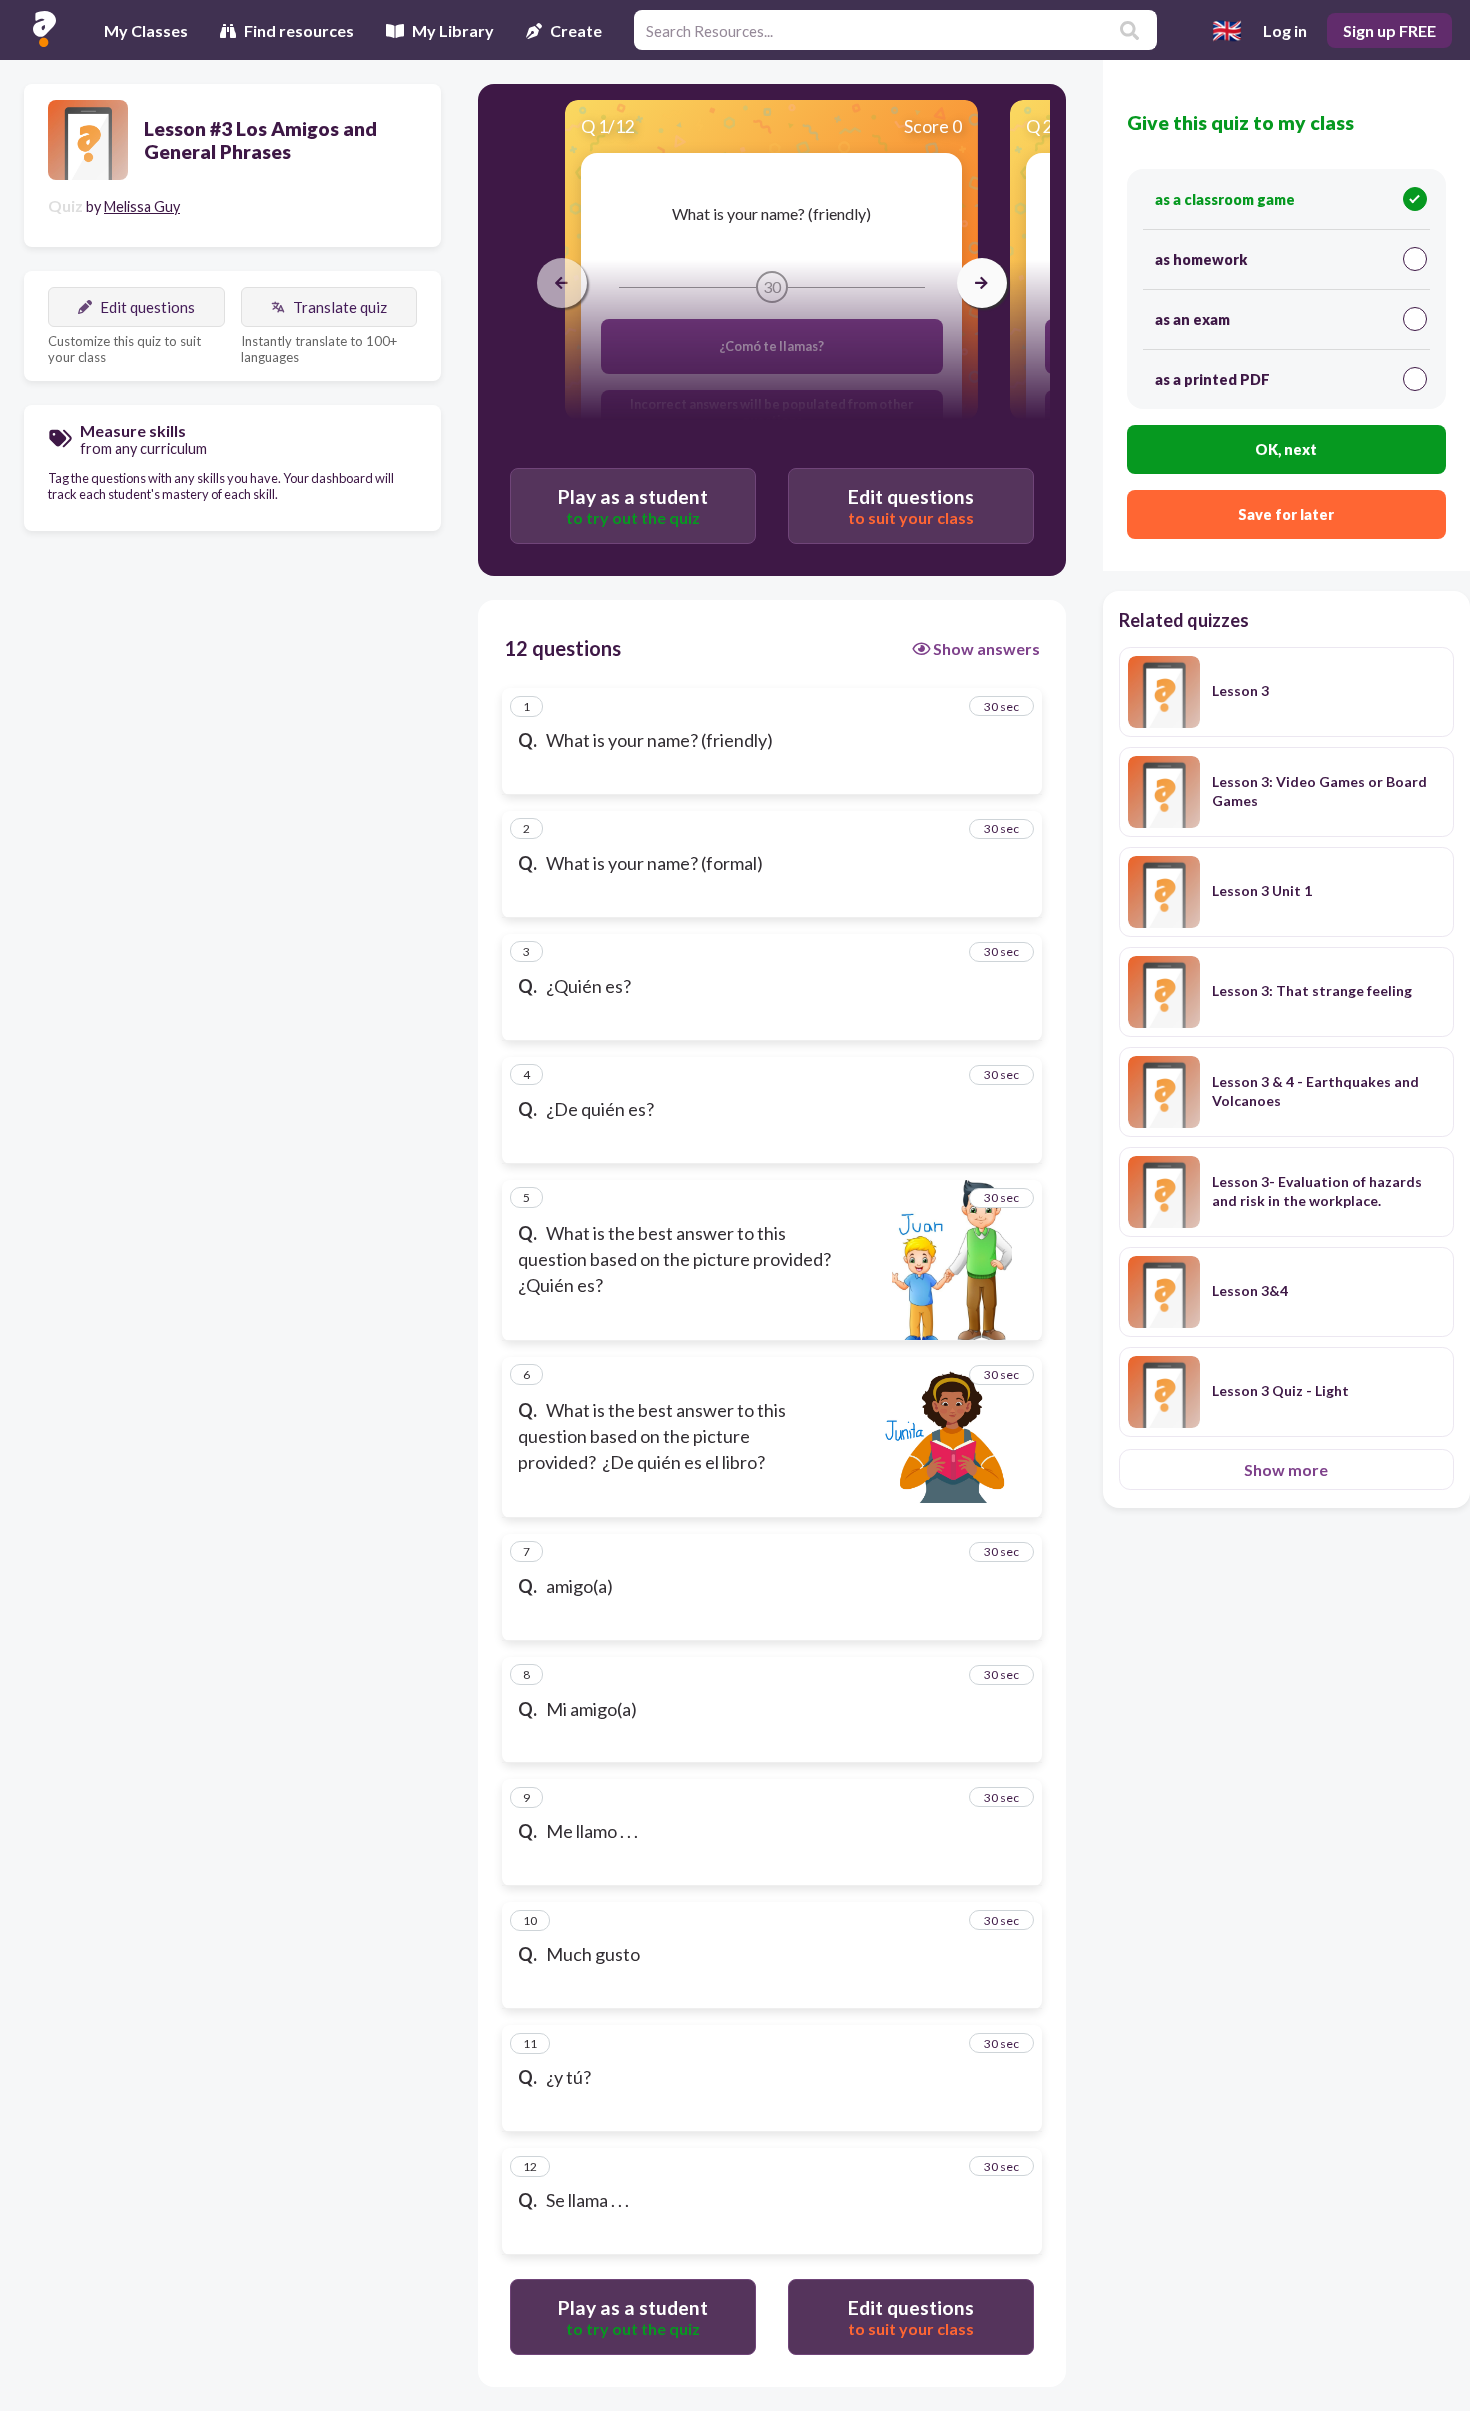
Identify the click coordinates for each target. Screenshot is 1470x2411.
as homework (1201, 259)
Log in (1285, 30)
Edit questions (147, 307)
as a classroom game (1225, 199)
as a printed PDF (1212, 379)
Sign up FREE (1389, 30)
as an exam (1192, 319)
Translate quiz (340, 307)
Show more (1286, 1469)
